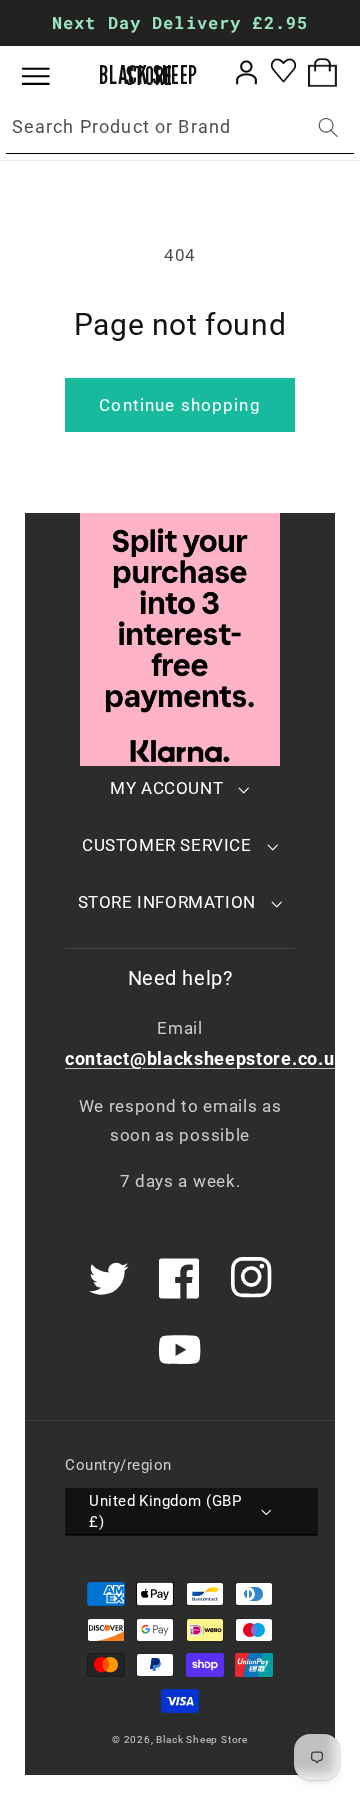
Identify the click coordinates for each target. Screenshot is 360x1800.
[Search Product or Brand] (328, 127)
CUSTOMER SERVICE (167, 845)
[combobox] (180, 128)
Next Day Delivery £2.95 (180, 22)
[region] (180, 23)
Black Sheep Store (202, 1739)
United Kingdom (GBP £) (165, 1511)
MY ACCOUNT (166, 788)
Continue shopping (180, 405)
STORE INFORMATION (167, 902)
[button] (50, 76)
